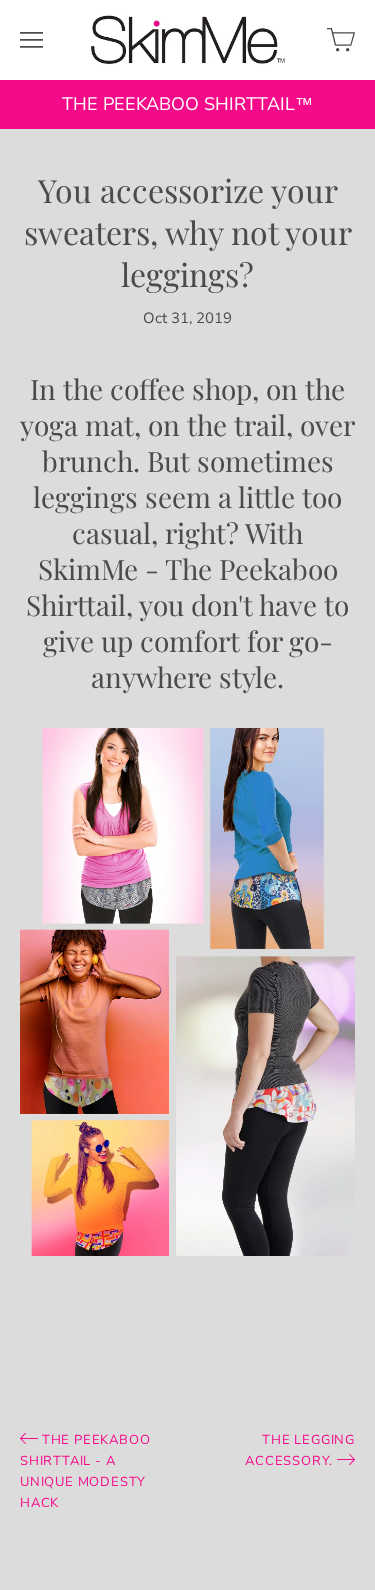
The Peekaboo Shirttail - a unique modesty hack (85, 1471)
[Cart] (341, 40)
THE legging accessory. (300, 1450)
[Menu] (31, 40)
